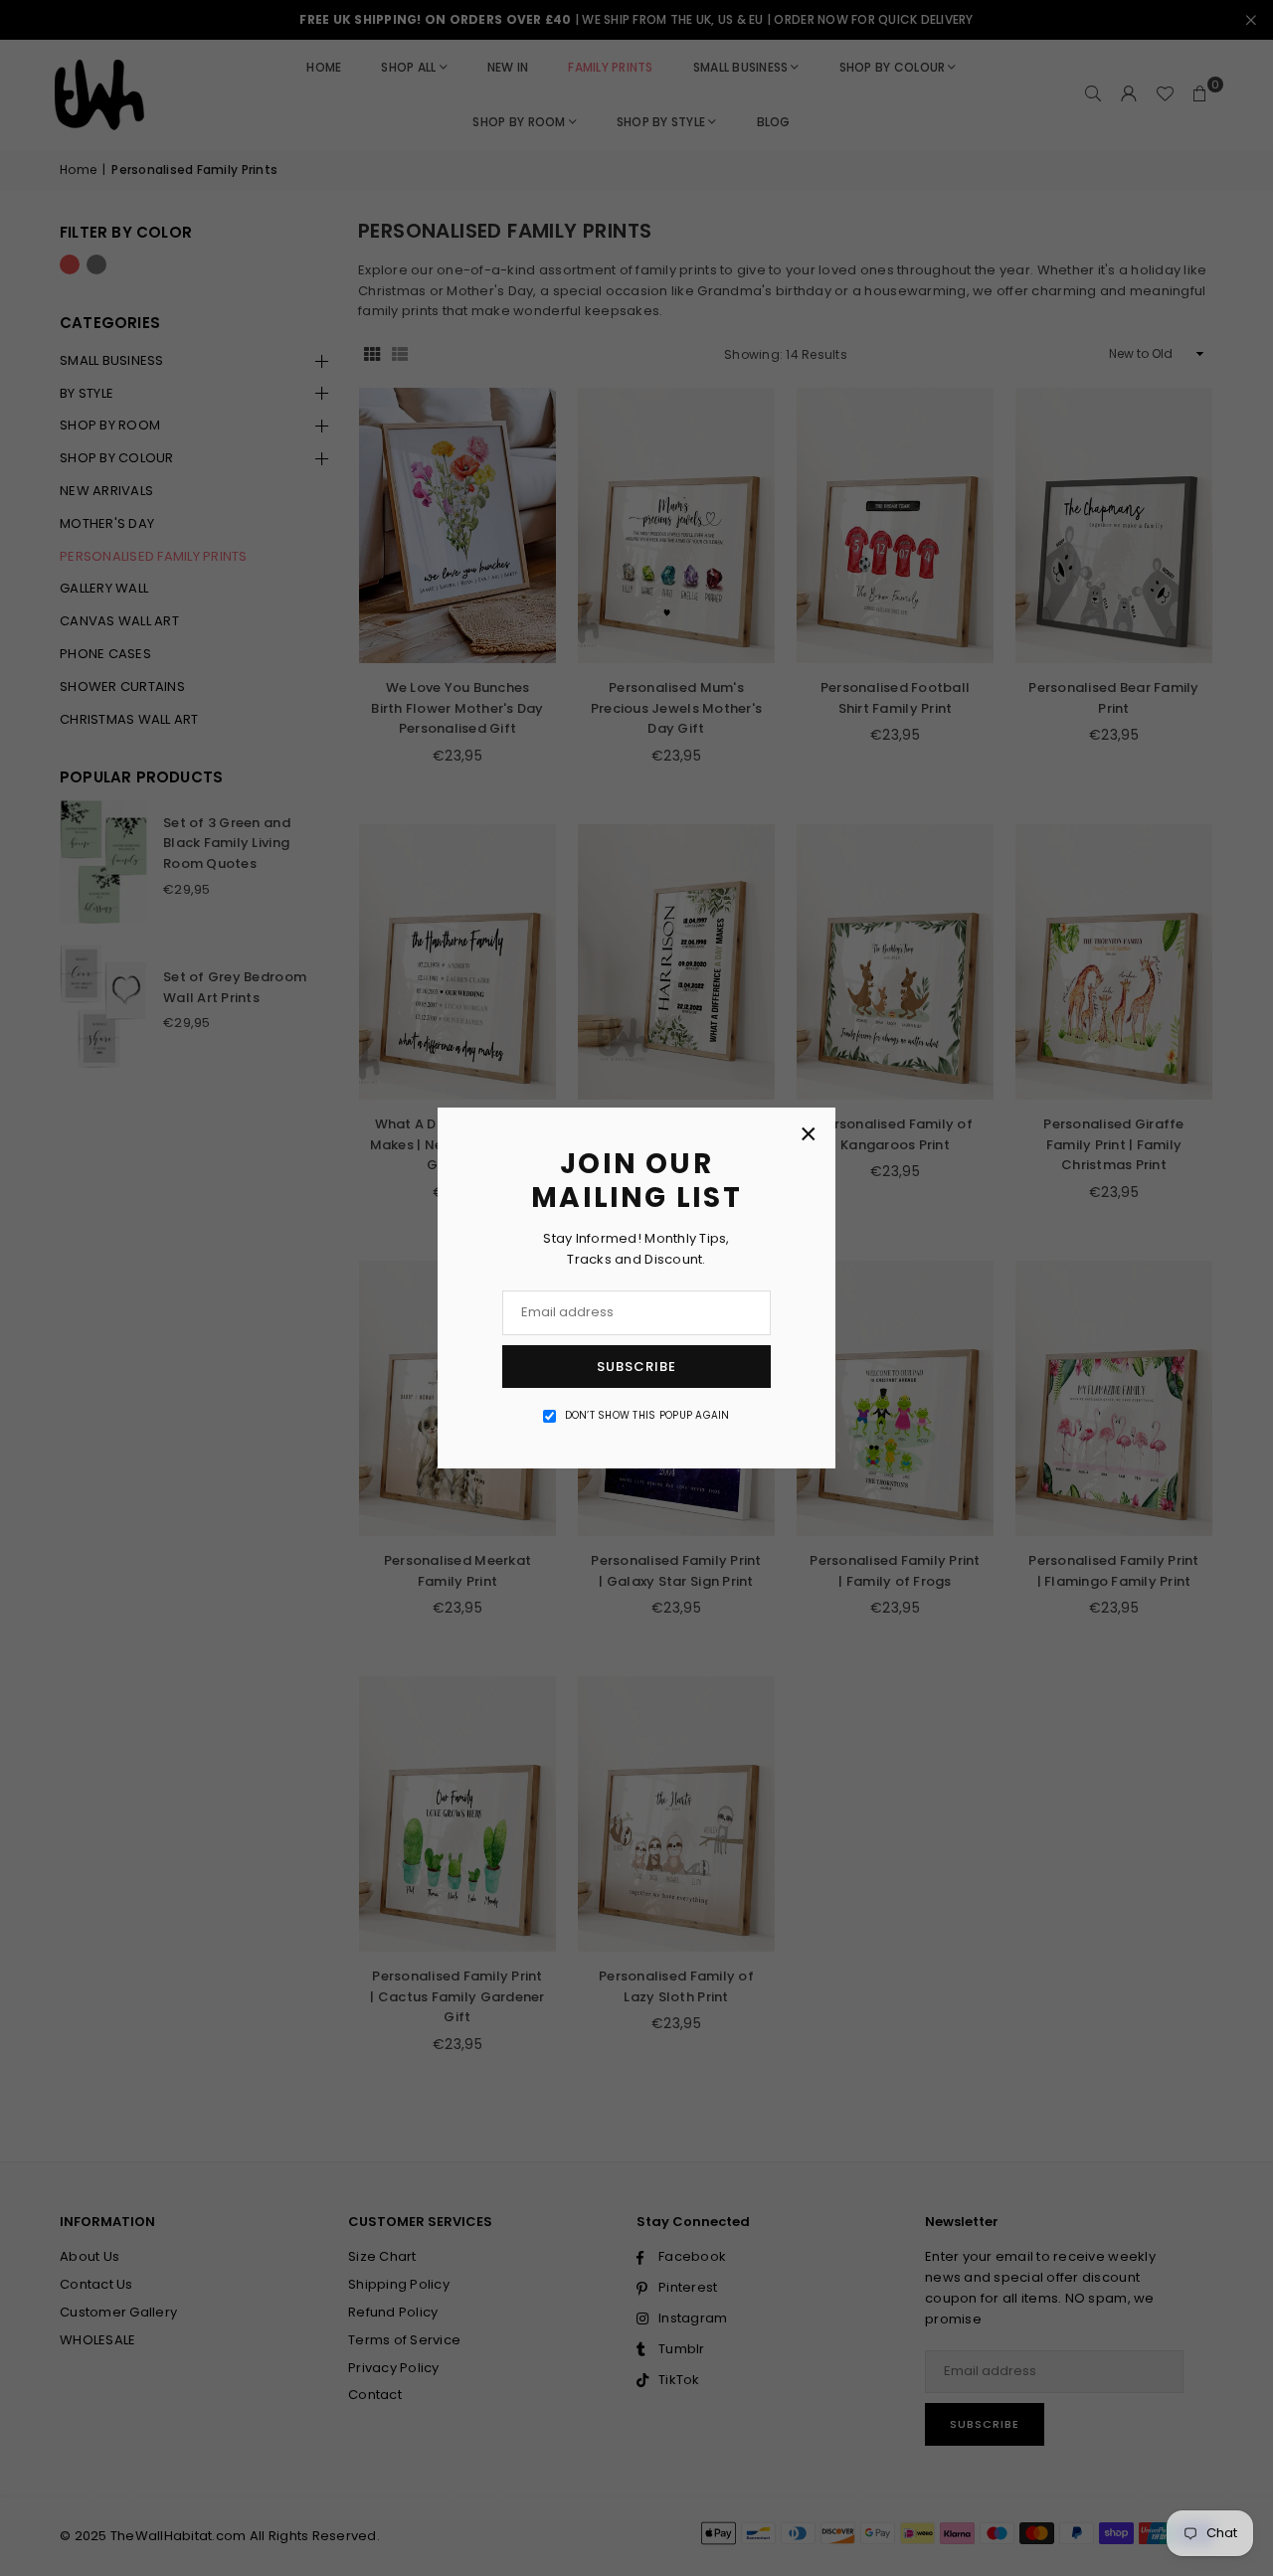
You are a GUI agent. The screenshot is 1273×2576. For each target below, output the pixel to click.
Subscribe (636, 1367)
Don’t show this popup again (647, 1415)
